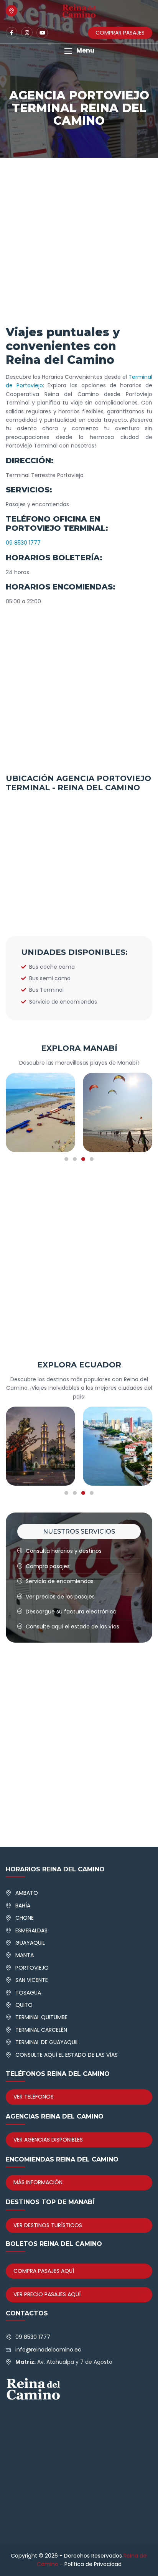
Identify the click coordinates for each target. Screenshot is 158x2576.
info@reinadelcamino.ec (48, 2350)
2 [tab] (75, 1159)
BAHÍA (23, 1906)
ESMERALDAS (31, 1930)
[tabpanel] (71, 1112)
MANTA (25, 1955)
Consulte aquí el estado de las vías (72, 1627)
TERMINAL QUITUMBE (41, 2017)
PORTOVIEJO (32, 1968)
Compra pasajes (48, 1566)
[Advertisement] (79, 243)
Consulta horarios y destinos (64, 1551)
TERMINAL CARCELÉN (41, 2030)
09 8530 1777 (23, 543)
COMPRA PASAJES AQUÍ (44, 2271)
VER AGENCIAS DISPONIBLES (48, 2140)
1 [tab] (66, 1159)
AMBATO (27, 1893)
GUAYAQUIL (30, 1943)
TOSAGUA (28, 1993)
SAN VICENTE (32, 1980)
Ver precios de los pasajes (60, 1597)
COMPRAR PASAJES (120, 33)
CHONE (25, 1918)
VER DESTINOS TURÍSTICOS (48, 2225)
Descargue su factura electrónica (71, 1612)
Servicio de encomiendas (60, 1581)
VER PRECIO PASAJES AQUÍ (47, 2294)
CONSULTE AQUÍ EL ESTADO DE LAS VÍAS (67, 2055)
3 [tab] (83, 1159)
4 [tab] (92, 1159)
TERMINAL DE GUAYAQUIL (47, 2042)
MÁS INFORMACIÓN (38, 2182)
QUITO (24, 2005)
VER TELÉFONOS (34, 2097)
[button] (79, 51)
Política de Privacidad (93, 2564)
